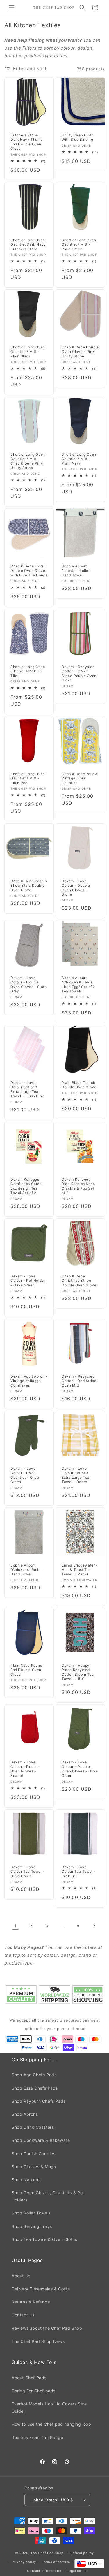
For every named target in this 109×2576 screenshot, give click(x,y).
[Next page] (94, 1926)
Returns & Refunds (31, 2302)
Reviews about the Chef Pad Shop (47, 2328)
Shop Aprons (25, 2114)
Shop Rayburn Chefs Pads (39, 2101)
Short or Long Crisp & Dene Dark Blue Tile (28, 671)
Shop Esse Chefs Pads (35, 2088)
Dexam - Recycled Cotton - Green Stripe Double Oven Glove (79, 673)
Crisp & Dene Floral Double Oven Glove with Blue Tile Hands (29, 571)
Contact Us (23, 2315)
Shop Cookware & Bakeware (41, 2140)
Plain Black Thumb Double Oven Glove (79, 1085)
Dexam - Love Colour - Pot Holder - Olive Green (28, 1280)
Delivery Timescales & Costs (41, 2289)
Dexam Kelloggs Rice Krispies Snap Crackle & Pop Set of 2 (78, 1186)
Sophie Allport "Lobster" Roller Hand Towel (76, 571)
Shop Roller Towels (31, 2213)
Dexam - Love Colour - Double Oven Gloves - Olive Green (80, 1769)
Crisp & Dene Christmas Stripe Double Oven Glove (79, 1280)
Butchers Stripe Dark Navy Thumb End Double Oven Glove (27, 142)
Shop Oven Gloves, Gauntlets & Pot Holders (48, 2196)
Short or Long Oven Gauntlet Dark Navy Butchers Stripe (28, 244)
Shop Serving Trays (32, 2226)
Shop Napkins (26, 2180)
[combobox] (89, 2564)
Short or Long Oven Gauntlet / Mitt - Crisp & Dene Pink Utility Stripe (28, 461)
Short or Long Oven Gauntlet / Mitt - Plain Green (79, 244)
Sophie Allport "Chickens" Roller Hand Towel (26, 1570)
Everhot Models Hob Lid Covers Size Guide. (49, 2407)
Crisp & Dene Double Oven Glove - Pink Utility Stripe (80, 352)
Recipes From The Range (37, 2437)
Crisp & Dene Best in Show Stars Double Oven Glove (29, 886)
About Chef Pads (29, 2378)
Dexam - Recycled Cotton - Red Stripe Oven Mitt (79, 1381)
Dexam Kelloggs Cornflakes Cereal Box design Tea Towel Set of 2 (27, 1186)
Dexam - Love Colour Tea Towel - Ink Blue (79, 1872)
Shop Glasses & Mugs (34, 2167)
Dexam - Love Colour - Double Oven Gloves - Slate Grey (28, 985)
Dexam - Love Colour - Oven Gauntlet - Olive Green (25, 1475)
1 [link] (15, 1926)
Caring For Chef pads (34, 2391)
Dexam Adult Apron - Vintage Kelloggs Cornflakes (29, 1381)
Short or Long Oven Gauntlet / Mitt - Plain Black (28, 352)
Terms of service (56, 2562)
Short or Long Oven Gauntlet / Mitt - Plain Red (28, 778)
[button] (12, 8)
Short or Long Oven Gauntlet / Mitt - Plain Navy (79, 459)
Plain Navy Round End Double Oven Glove (26, 1670)
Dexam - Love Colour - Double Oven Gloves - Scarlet (25, 1769)
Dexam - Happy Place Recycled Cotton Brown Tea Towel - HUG (78, 1672)
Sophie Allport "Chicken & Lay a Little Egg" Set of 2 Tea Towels (78, 985)
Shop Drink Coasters (33, 2127)
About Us (21, 2276)
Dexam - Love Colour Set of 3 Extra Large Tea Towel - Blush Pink (27, 1089)
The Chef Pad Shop (47, 2553)
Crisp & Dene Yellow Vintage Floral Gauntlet (80, 778)
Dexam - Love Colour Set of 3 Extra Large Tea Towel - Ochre (76, 1475)
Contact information (44, 2571)
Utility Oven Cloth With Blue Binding (78, 137)
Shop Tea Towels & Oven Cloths (44, 2239)
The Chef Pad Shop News (38, 2341)
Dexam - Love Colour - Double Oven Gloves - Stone (76, 888)
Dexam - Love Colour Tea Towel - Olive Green (28, 1872)
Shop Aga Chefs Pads (34, 2075)
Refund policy (82, 2553)
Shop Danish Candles (33, 2154)
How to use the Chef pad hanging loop (51, 2424)
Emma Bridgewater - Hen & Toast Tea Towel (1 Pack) (80, 1570)
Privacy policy (24, 2562)
